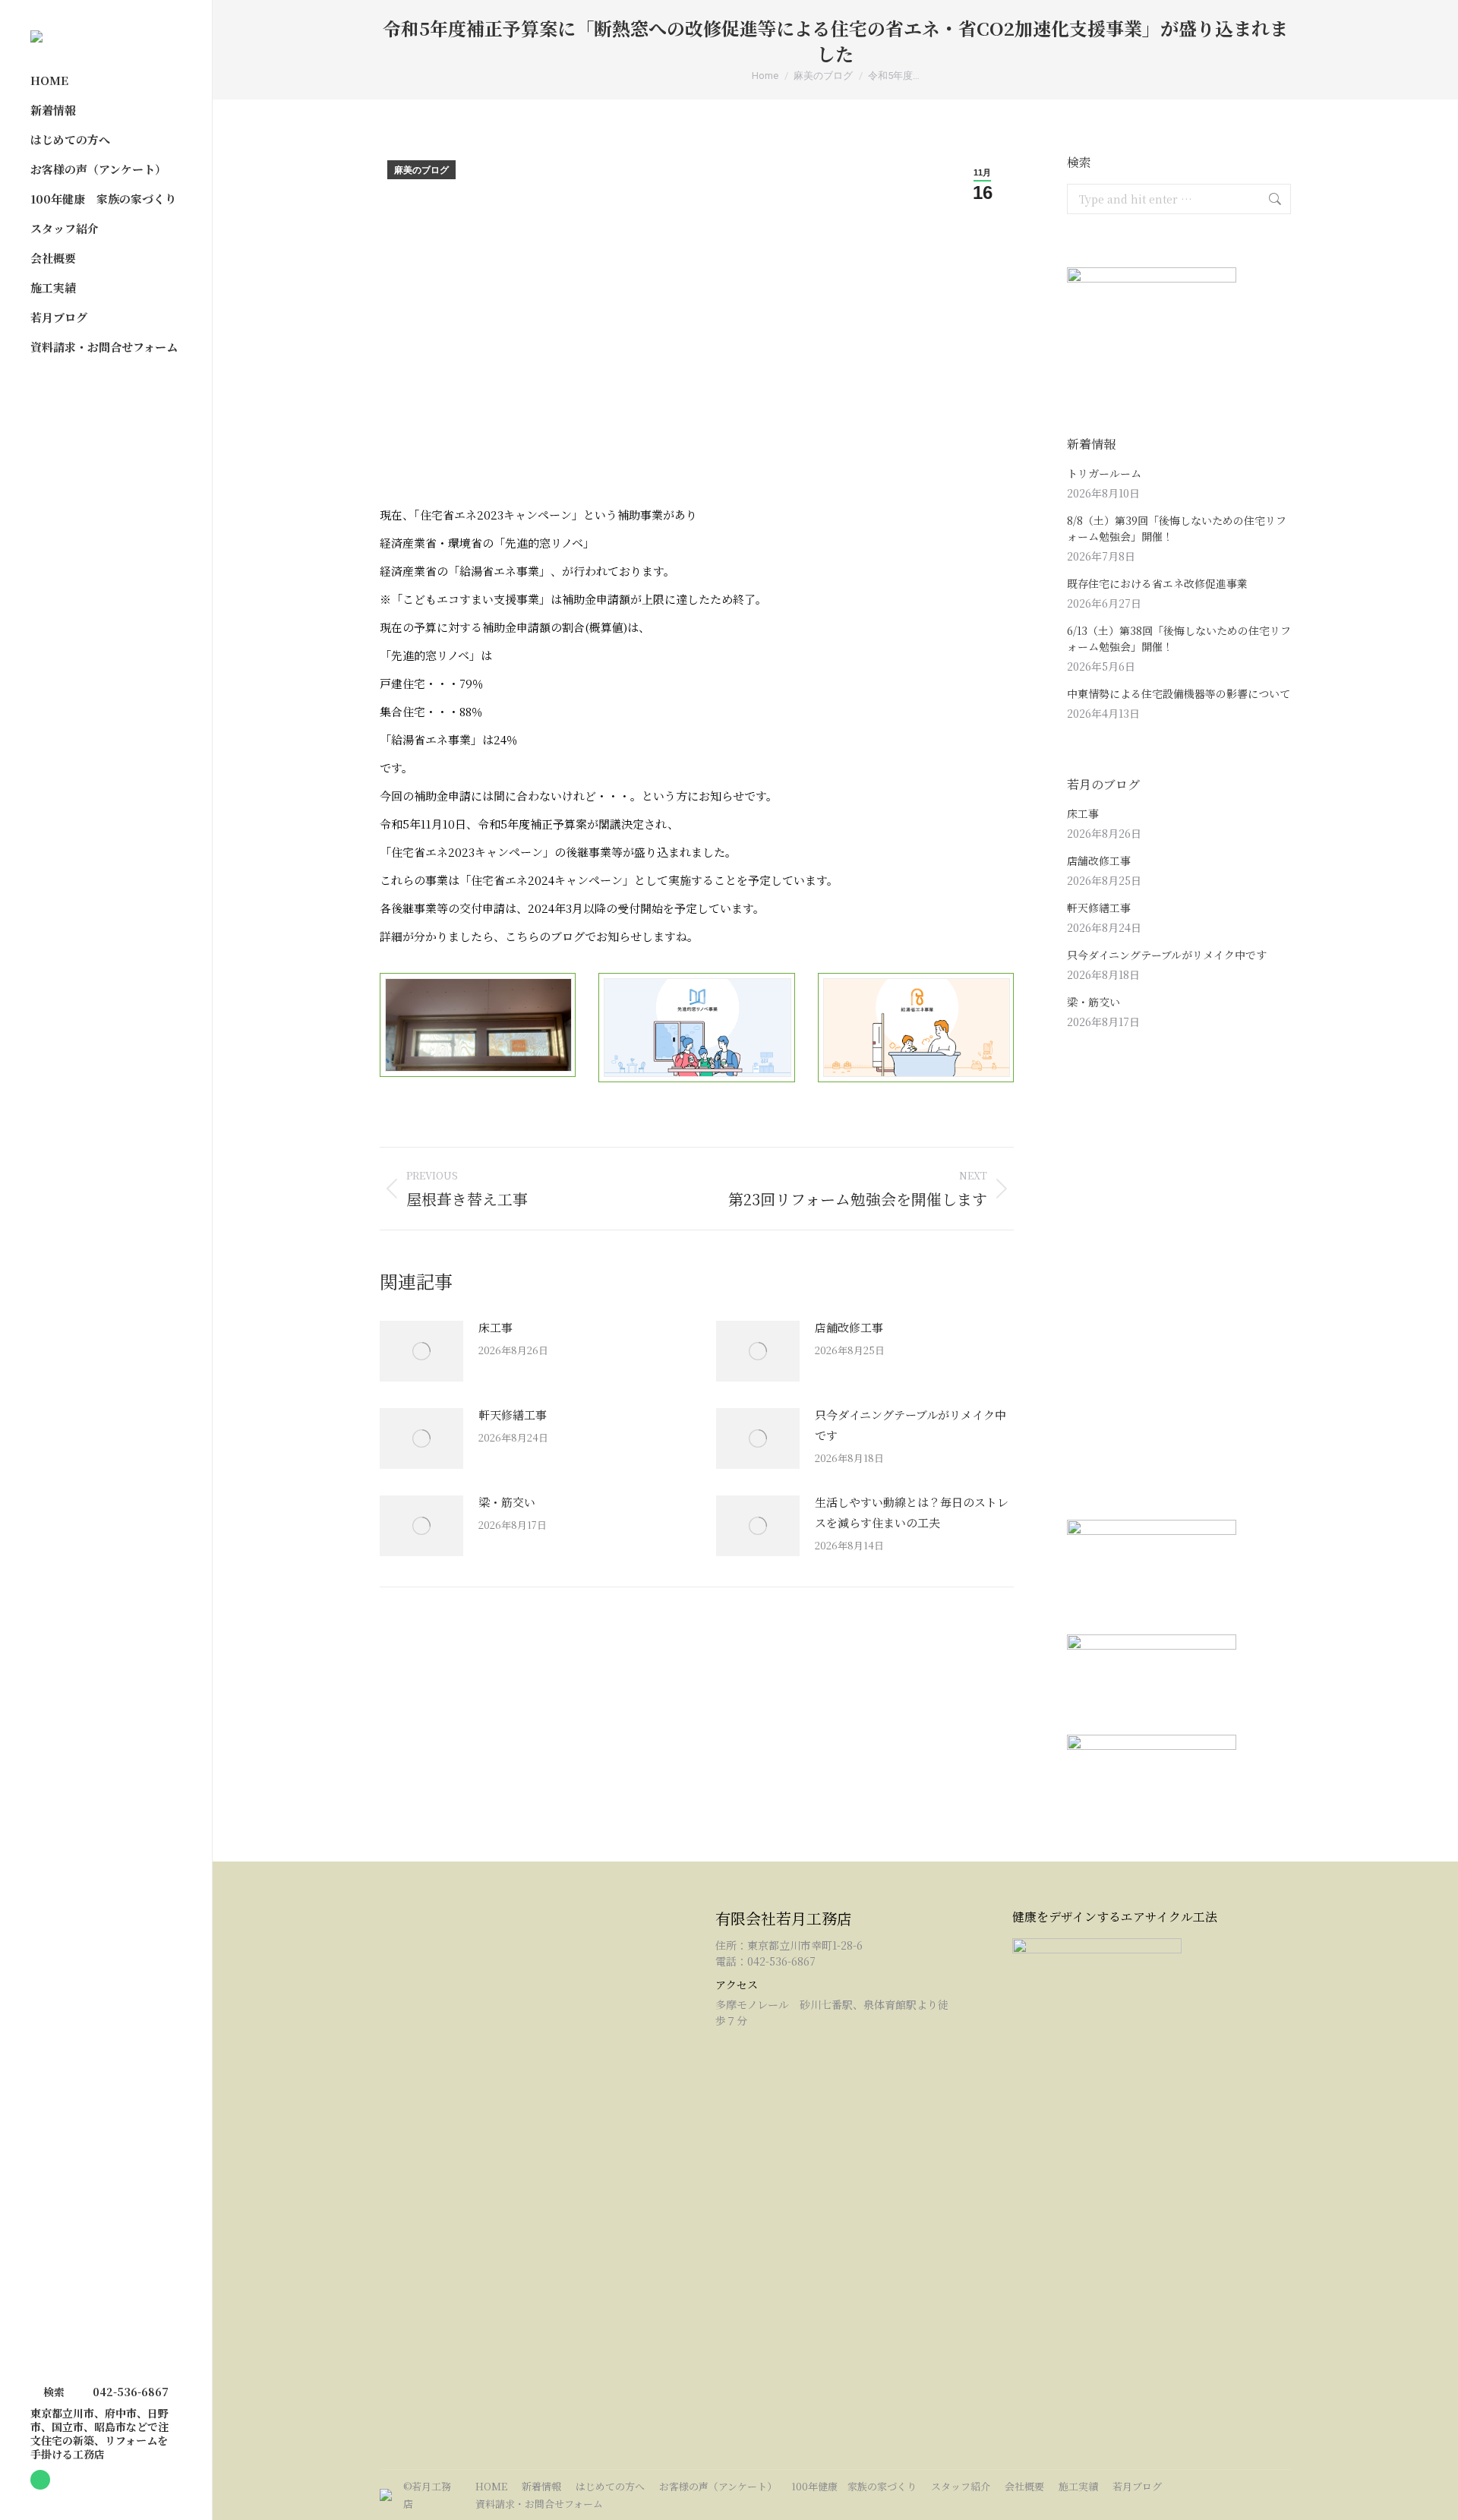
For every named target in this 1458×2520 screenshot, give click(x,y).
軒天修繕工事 (513, 1415)
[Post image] (421, 1351)
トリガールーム (1104, 473)
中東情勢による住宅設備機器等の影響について (1179, 693)
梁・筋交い (507, 1502)
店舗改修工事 (849, 1327)
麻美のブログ (421, 170)
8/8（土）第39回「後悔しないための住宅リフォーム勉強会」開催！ (1177, 528)
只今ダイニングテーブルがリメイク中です (910, 1425)
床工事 (495, 1327)
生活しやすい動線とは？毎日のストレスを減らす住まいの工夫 (912, 1512)
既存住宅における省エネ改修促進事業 (1157, 583)
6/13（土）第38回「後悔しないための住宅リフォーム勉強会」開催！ (1179, 638)
